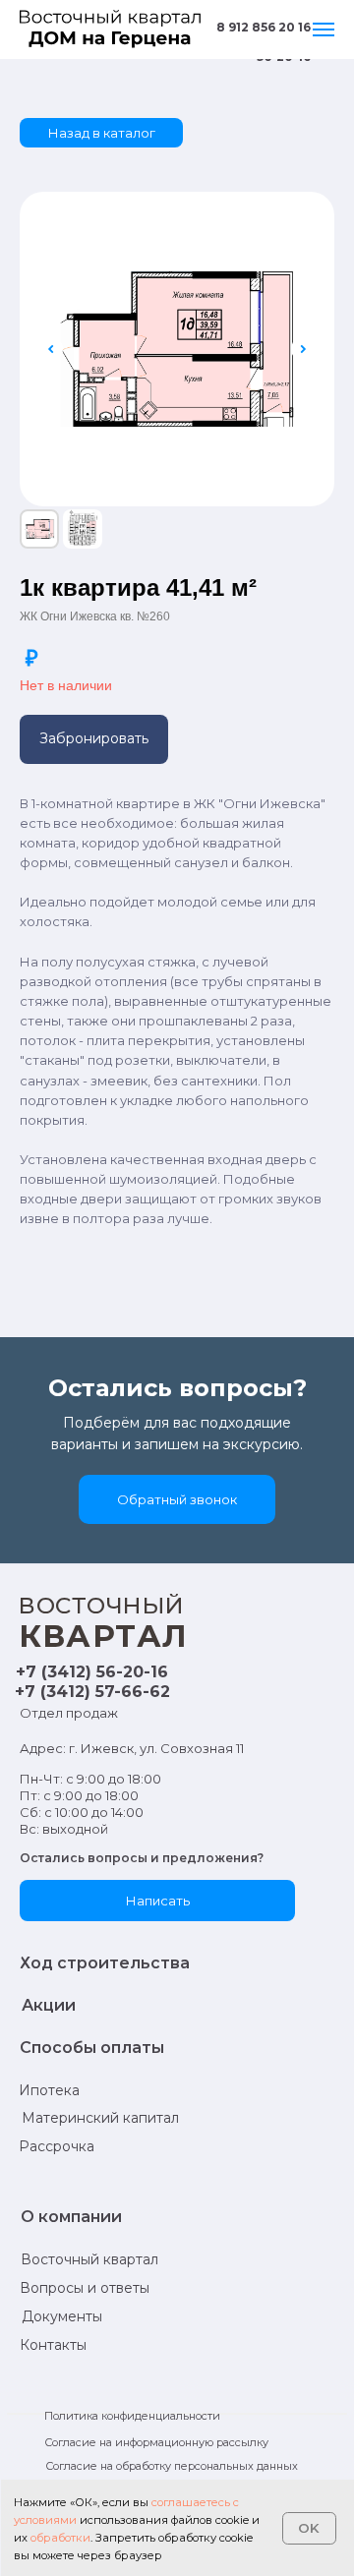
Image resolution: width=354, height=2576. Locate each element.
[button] (94, 739)
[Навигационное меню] (324, 29)
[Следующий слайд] (303, 349)
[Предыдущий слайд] (51, 349)
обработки (60, 2538)
